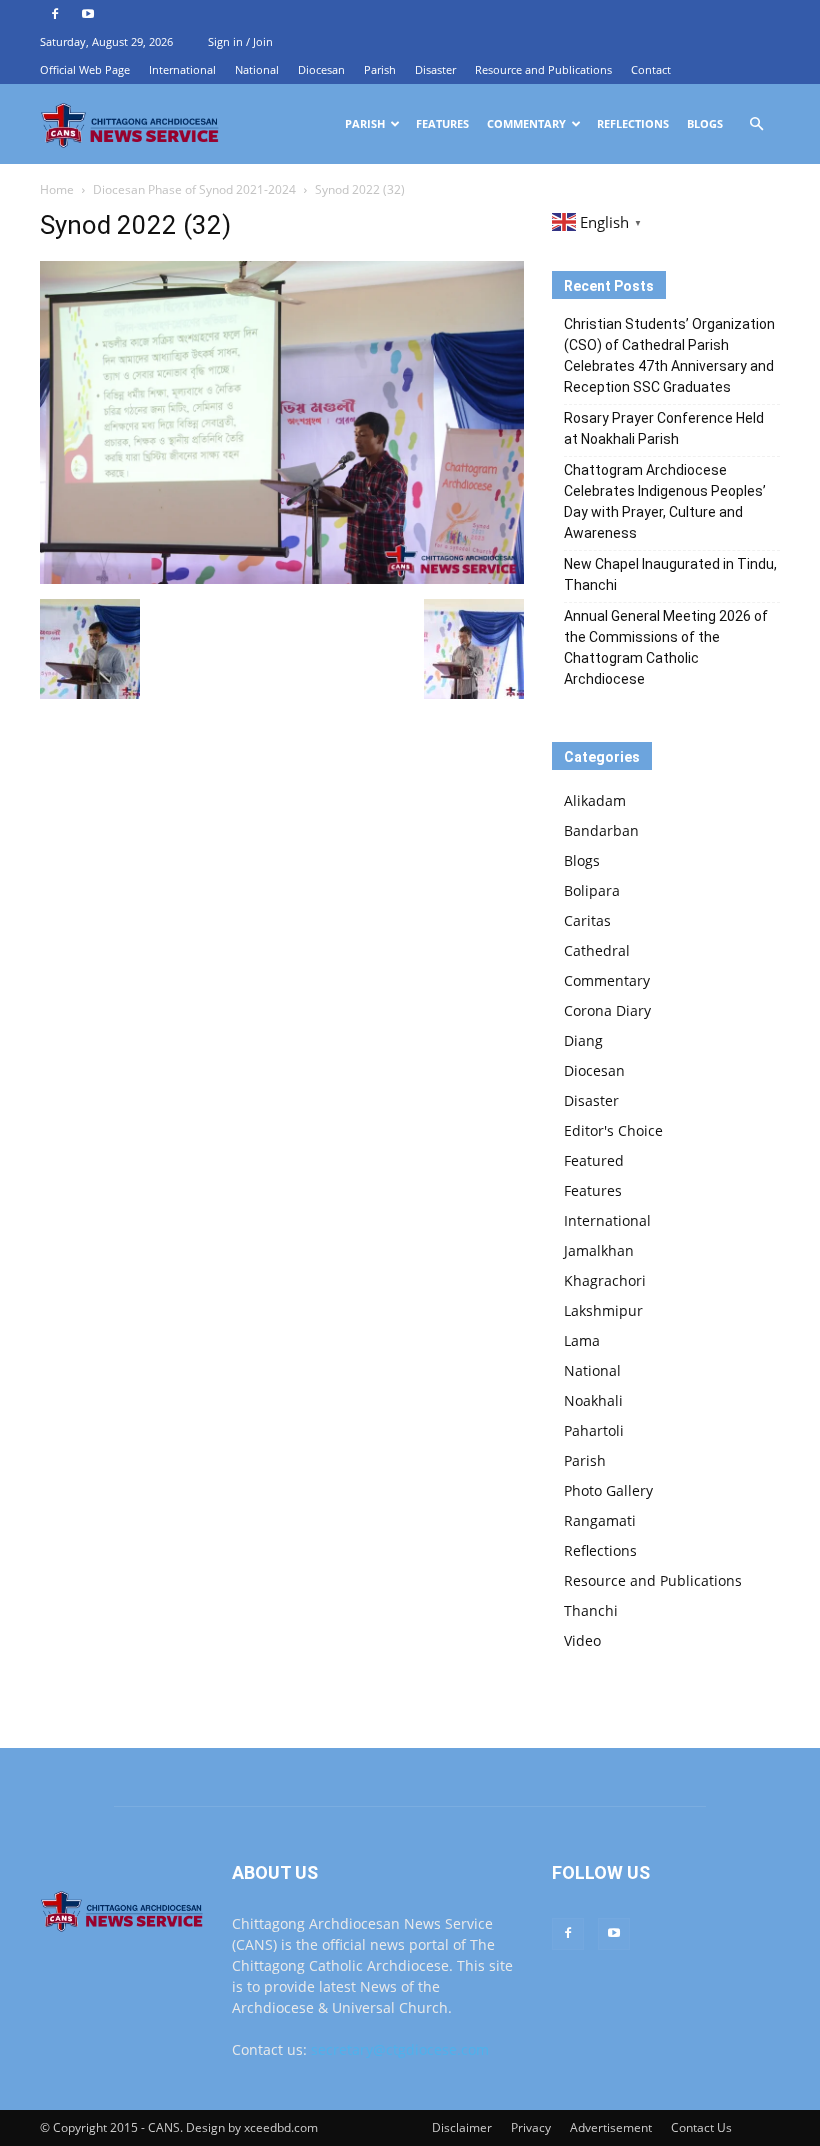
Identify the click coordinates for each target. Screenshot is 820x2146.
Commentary (526, 123)
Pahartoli (594, 1430)
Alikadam (595, 800)
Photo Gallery (608, 1490)
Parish (380, 69)
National (257, 69)
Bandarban (601, 830)
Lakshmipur (603, 1310)
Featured (594, 1160)
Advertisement (611, 2127)
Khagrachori (605, 1280)
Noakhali (593, 1400)
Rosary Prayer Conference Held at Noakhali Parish (664, 428)
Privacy (531, 2127)
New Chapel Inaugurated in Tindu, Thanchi (670, 574)
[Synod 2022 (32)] (282, 578)
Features (442, 123)
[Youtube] (88, 14)
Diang (583, 1040)
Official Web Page (85, 69)
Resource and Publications (543, 69)
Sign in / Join (240, 41)
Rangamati (600, 1520)
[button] (756, 124)
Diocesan (321, 69)
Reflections (633, 123)
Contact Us (701, 2127)
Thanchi (591, 1610)
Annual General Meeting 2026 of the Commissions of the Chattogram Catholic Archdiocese (666, 647)
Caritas (587, 920)
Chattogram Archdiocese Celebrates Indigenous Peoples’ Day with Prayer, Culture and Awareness (665, 501)
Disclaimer (462, 2127)
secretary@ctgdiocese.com (400, 2049)
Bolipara (592, 890)
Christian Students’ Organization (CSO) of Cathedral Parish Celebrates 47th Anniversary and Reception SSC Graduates (669, 355)
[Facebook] (55, 14)
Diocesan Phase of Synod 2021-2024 (194, 189)
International (182, 69)
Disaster (435, 69)
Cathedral (597, 950)
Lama (582, 1340)
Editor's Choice (613, 1130)
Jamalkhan (599, 1250)
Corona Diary (607, 1010)
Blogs (705, 123)
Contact (651, 69)
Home (57, 189)
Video (582, 1640)
